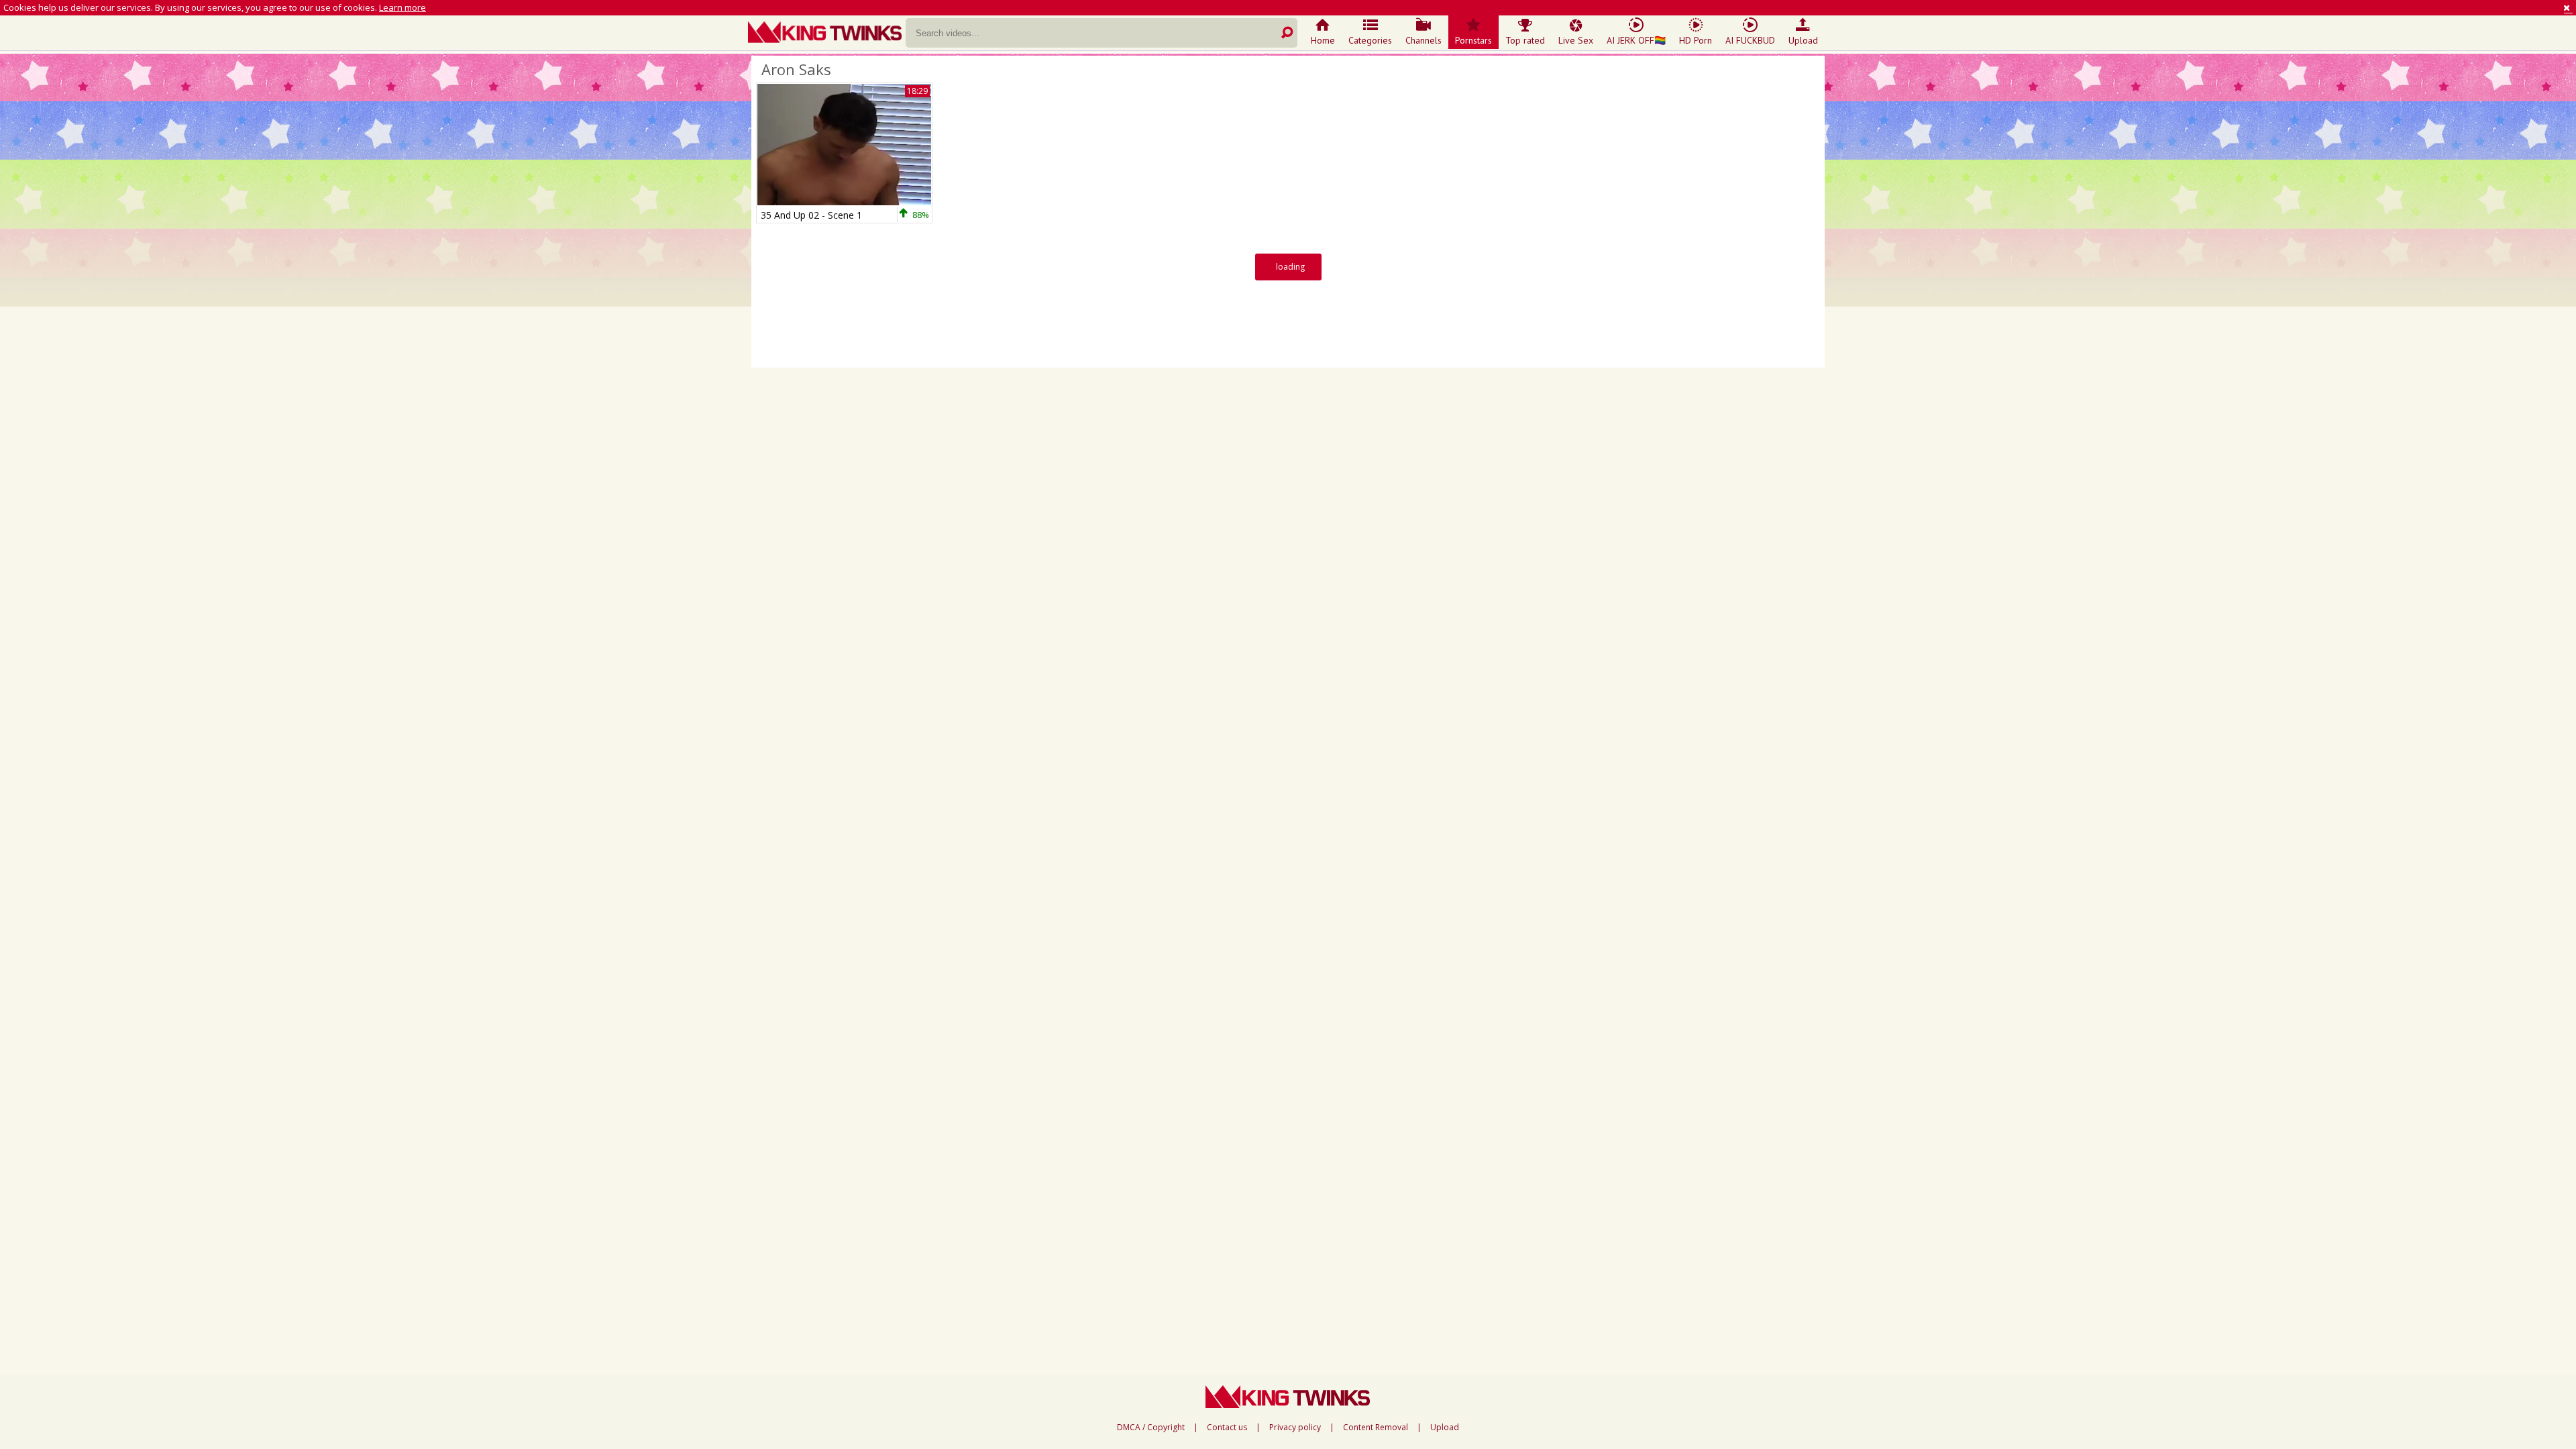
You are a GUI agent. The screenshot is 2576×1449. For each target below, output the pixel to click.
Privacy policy (1295, 1428)
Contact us (1227, 1428)
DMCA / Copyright (1151, 1428)
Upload (1803, 40)
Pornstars (1473, 40)
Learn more (402, 7)
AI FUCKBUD (1750, 40)
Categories (1370, 40)
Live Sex (1576, 40)
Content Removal (1376, 1428)
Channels (1424, 40)
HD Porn (1696, 40)
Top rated (1525, 40)
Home (1323, 40)
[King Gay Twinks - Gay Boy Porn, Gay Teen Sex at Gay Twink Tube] (827, 34)
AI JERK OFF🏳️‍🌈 (1636, 40)
